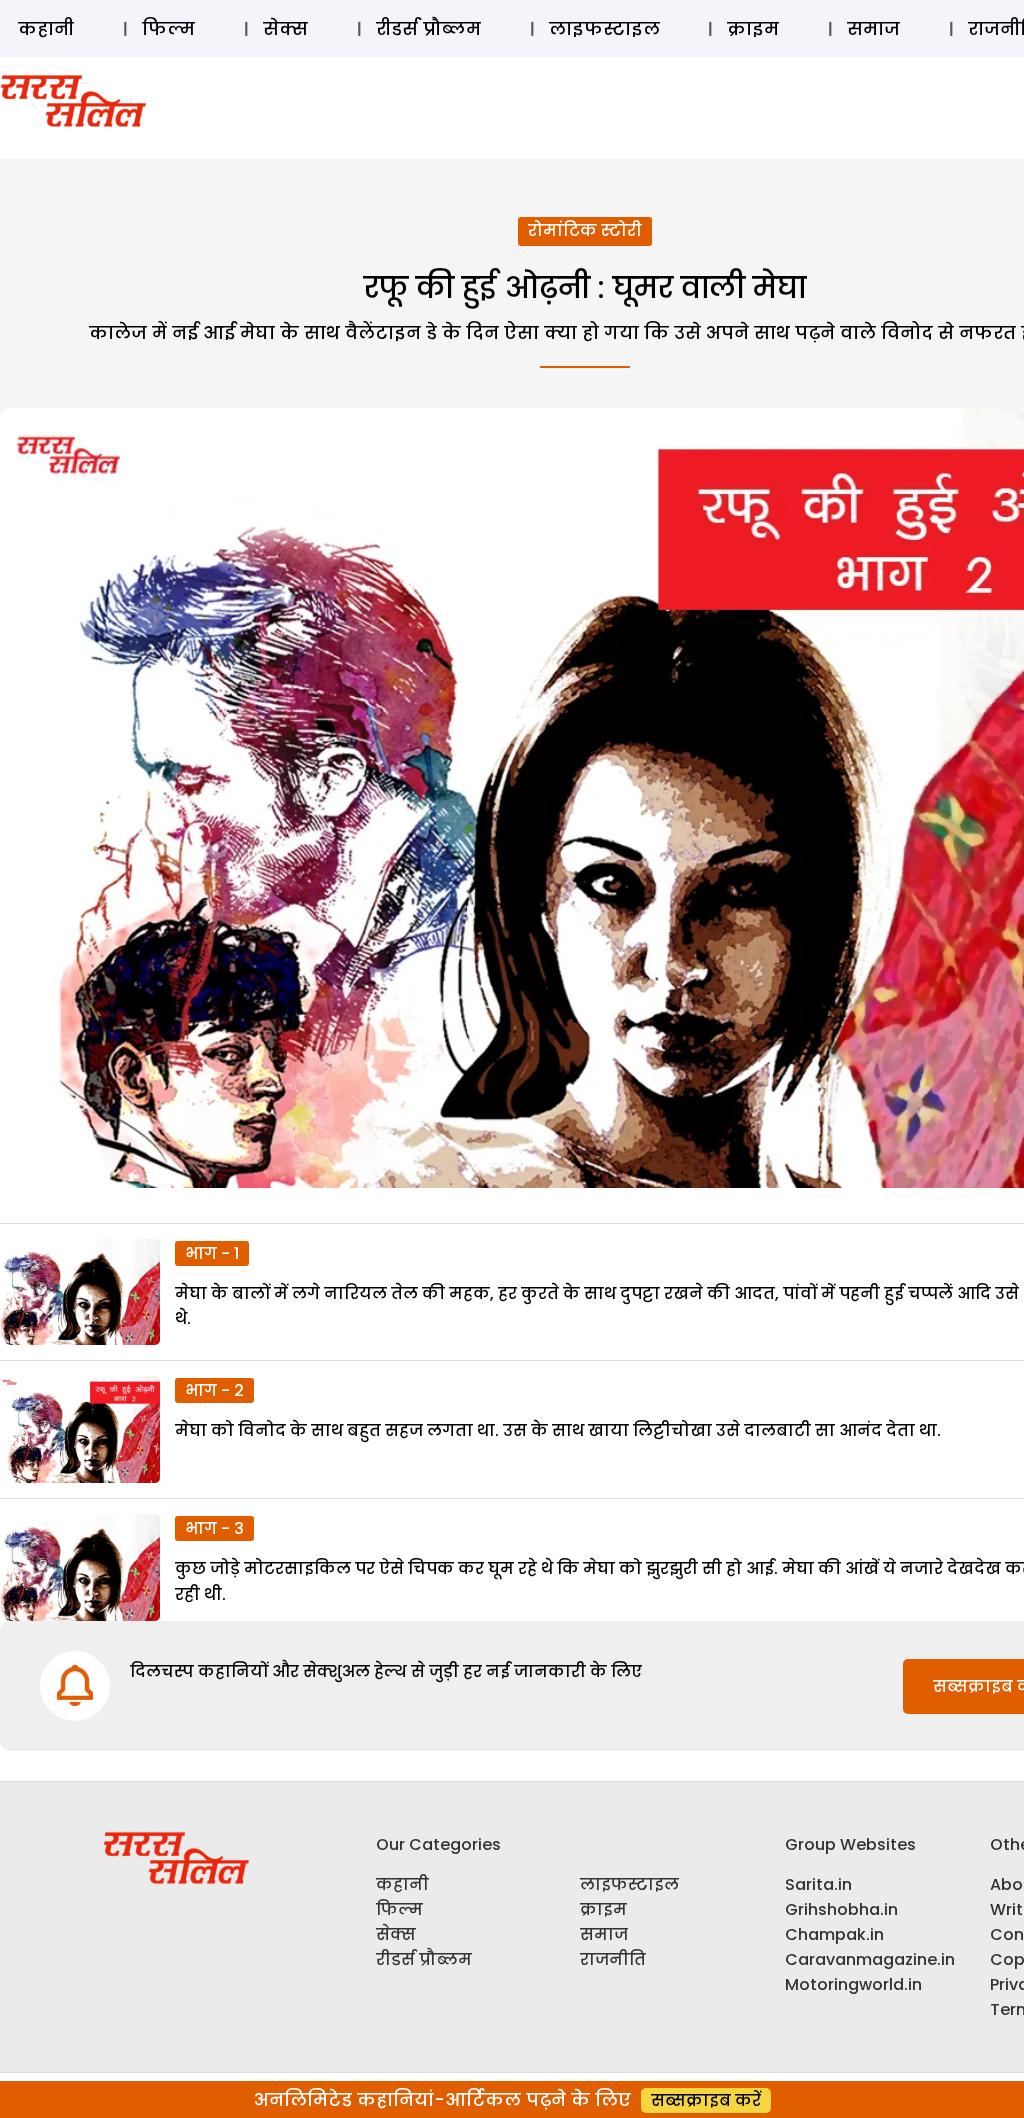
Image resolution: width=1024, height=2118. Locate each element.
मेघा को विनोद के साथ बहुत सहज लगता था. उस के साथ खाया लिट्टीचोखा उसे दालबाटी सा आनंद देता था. (558, 1430)
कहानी (46, 28)
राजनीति (613, 1959)
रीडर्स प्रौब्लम (428, 28)
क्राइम (753, 28)
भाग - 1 (212, 1253)
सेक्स (285, 28)
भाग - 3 (214, 1528)
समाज (873, 28)
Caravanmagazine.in (870, 1959)
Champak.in (834, 1934)
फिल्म (168, 28)
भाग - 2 (214, 1390)
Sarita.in (818, 1884)
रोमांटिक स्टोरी (585, 230)
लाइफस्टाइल (604, 28)
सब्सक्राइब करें (706, 2100)
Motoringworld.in (853, 1984)
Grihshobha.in (841, 1909)
